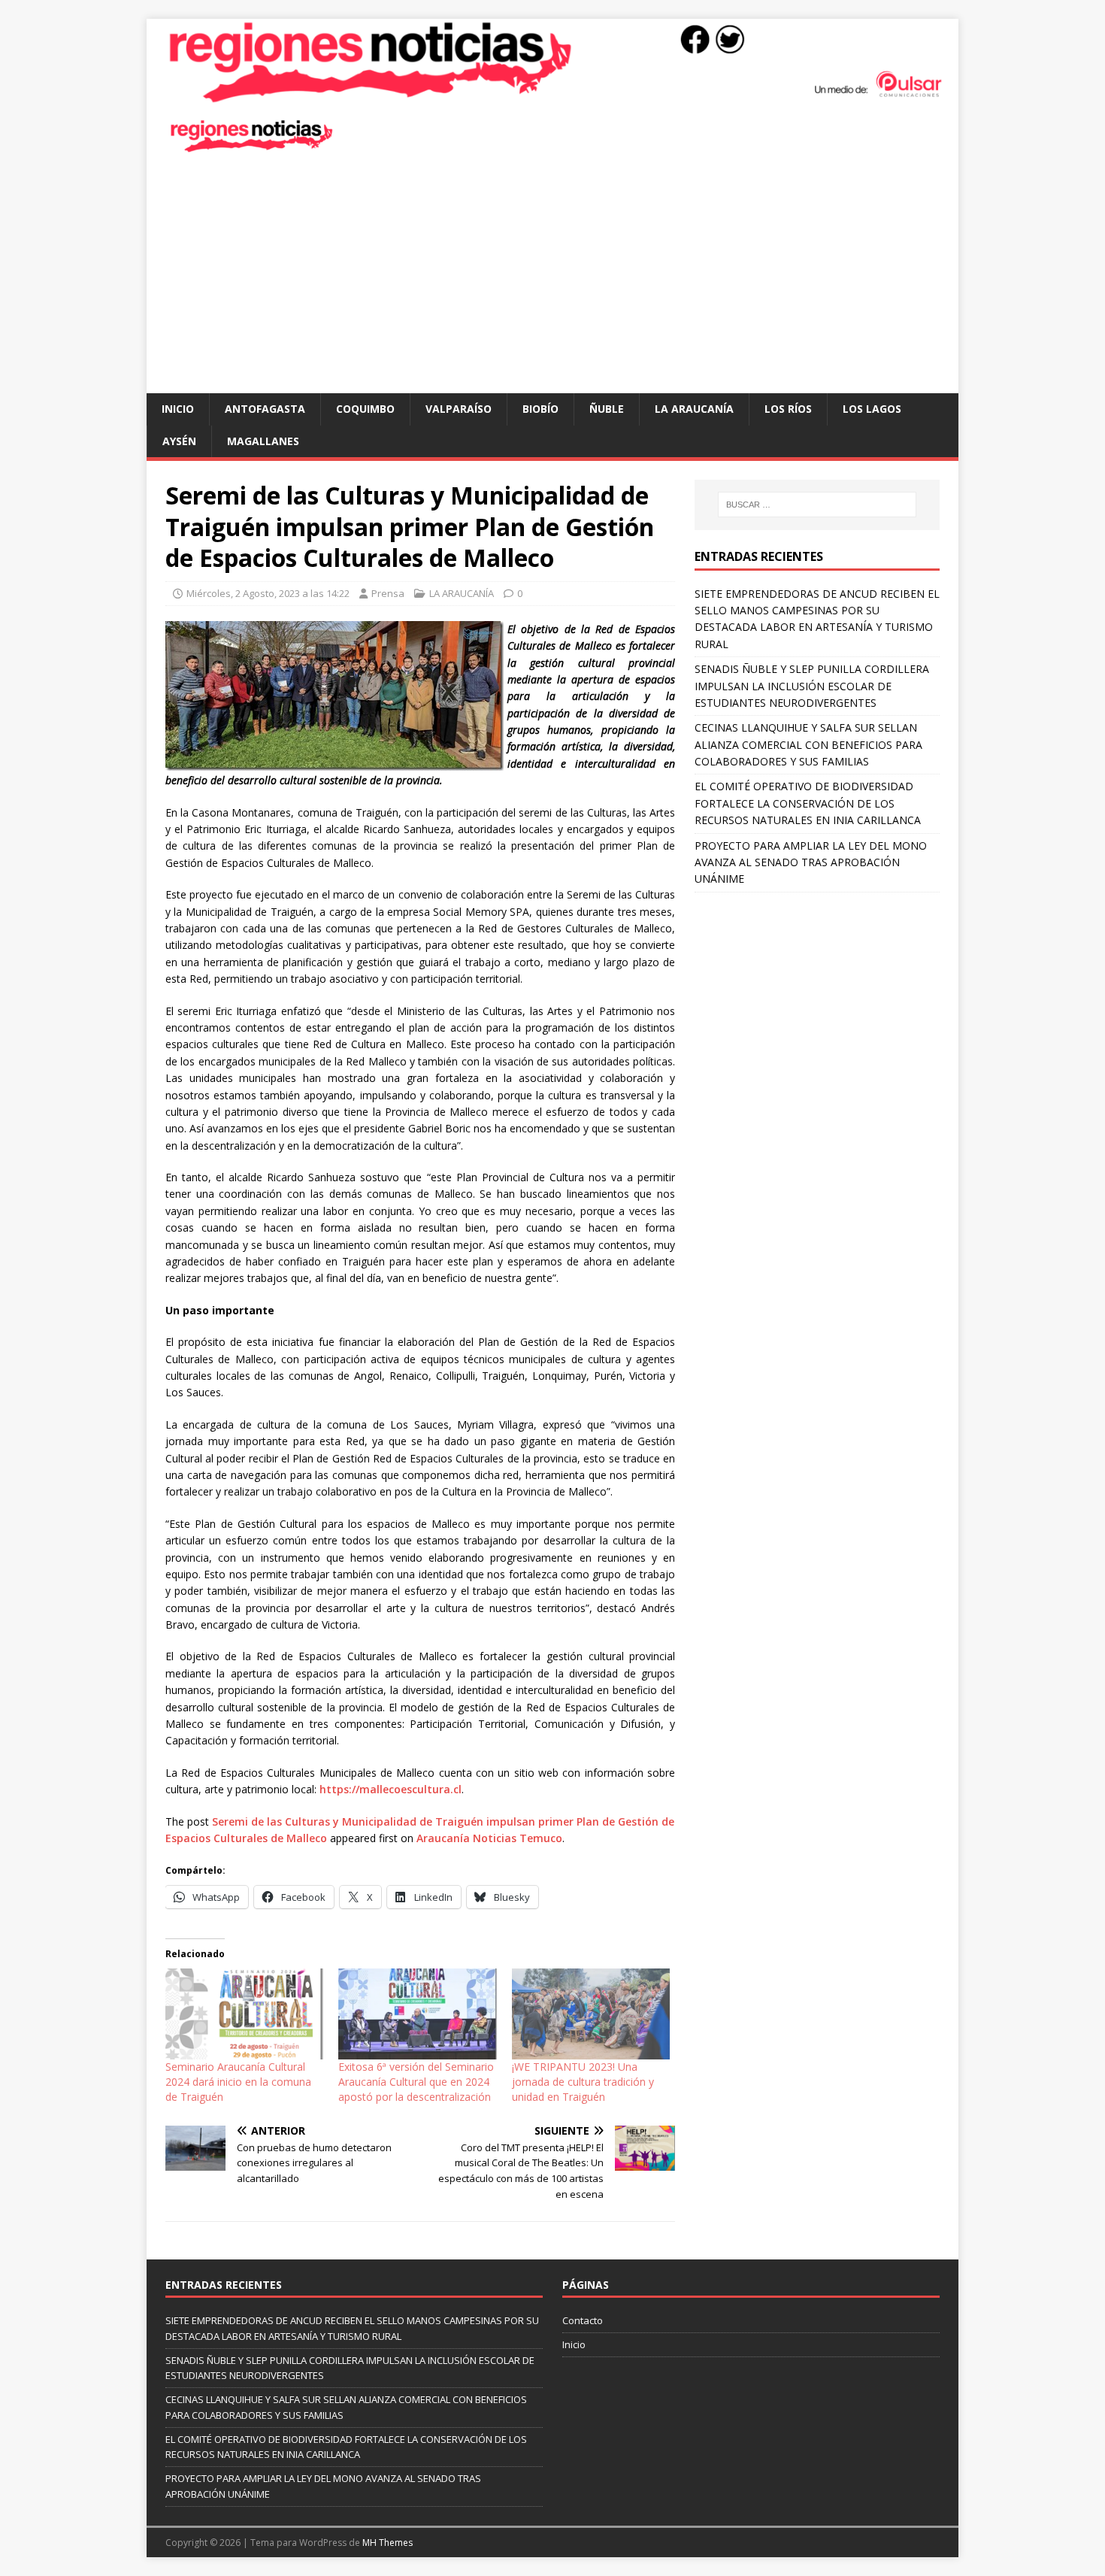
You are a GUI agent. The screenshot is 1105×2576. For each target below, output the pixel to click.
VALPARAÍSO (459, 409)
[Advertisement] (552, 280)
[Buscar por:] (817, 505)
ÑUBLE (607, 409)
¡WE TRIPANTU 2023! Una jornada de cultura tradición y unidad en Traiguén (583, 2082)
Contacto (583, 2320)
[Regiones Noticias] (552, 95)
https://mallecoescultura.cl (391, 1789)
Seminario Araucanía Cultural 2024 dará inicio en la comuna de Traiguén (238, 2082)
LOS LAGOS (872, 409)
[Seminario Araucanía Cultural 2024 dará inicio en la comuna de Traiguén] (244, 2014)
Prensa (388, 593)
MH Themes (388, 2543)
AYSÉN (179, 441)
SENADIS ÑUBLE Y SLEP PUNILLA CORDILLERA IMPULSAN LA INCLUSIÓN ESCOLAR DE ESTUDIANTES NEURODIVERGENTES (812, 686)
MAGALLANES (263, 441)
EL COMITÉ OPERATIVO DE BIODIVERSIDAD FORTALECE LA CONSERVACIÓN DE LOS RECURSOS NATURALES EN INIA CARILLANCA (808, 803)
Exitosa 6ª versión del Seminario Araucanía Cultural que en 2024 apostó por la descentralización (416, 2082)
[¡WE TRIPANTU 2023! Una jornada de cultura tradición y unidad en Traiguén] (591, 2014)
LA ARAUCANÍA (694, 409)
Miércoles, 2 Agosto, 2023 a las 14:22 (268, 593)
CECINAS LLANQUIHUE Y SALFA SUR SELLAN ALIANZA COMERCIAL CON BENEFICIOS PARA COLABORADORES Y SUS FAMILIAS (808, 744)
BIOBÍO (540, 409)
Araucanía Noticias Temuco (489, 1838)
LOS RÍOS (788, 409)
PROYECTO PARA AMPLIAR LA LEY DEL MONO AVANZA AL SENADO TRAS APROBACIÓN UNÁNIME (811, 862)
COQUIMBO (365, 409)
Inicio (178, 409)
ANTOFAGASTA (265, 409)
